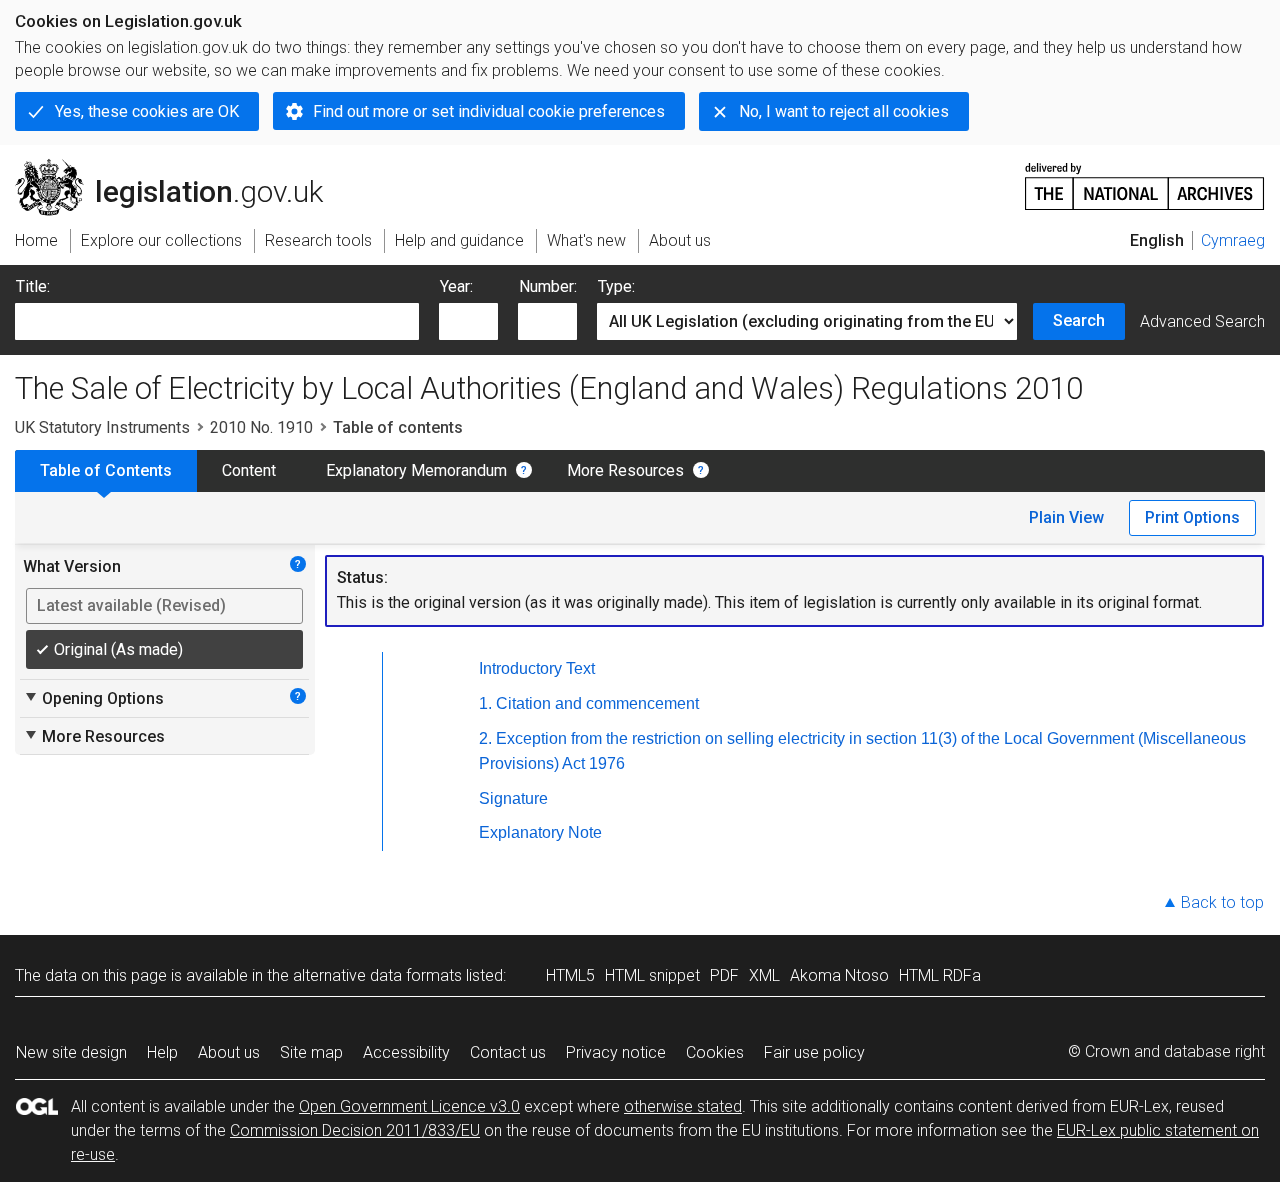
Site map (311, 1052)
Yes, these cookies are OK (147, 111)
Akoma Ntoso (839, 975)
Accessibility (406, 1052)
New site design (71, 1052)
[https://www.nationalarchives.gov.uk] (1145, 178)
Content (249, 470)
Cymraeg (1233, 240)
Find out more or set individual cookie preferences (489, 111)
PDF (724, 975)
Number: (548, 286)
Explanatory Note (540, 832)
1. (485, 703)
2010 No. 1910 (261, 427)
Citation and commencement (597, 703)
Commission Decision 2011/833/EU (355, 1130)
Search (1079, 320)
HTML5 (570, 975)
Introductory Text (537, 668)
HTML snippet (652, 975)
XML (764, 975)
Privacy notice (616, 1052)
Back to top (1222, 902)
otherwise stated (683, 1106)
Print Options (1192, 517)
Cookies (715, 1052)
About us (229, 1052)
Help (162, 1052)
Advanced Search (1202, 321)
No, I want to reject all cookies (844, 111)
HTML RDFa (940, 975)
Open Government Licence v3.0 (409, 1106)
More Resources (625, 470)
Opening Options (93, 698)
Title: (33, 286)
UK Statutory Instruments (102, 427)
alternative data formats (377, 975)
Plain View (1066, 517)
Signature (513, 798)
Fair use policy (814, 1052)
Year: (456, 286)
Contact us (508, 1052)
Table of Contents (106, 470)
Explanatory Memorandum (416, 470)
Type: (616, 286)
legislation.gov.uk (180, 167)
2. (485, 738)
